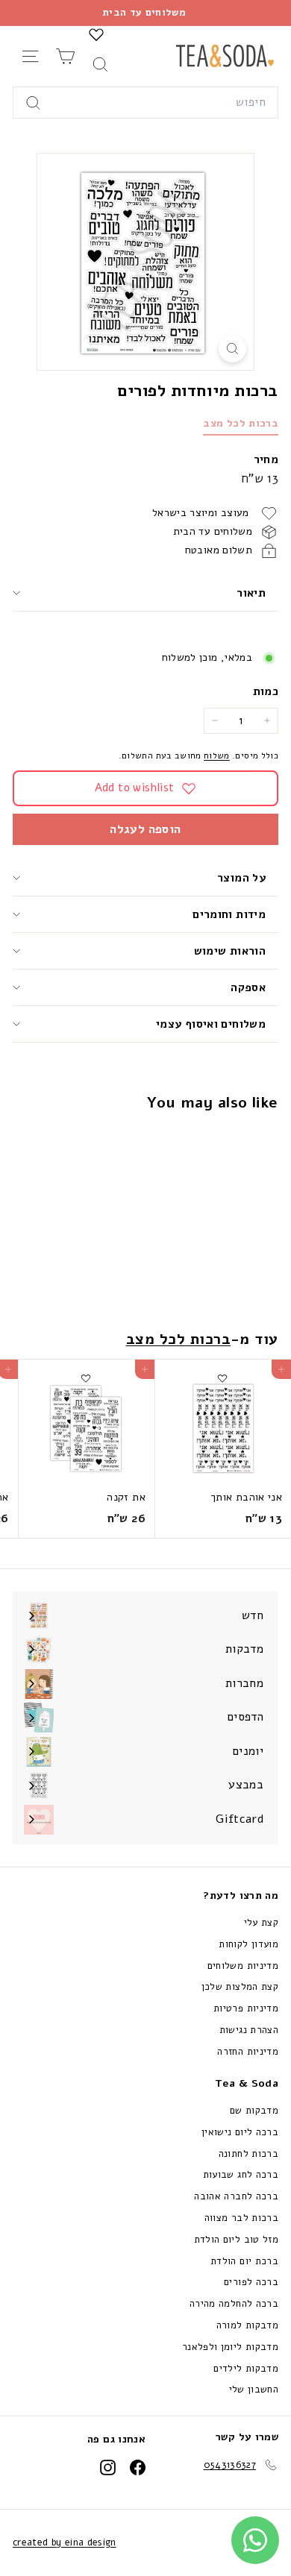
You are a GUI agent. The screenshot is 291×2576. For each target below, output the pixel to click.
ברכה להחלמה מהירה (234, 2304)
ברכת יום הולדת (244, 2261)
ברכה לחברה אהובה (236, 2196)
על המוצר (241, 878)
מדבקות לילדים (246, 2369)
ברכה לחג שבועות (241, 2175)
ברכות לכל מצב (241, 423)
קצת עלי (261, 1923)
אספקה (248, 987)
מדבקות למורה (247, 2325)
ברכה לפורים (251, 2282)
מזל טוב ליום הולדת (236, 2240)
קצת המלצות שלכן (240, 1987)
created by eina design (65, 2542)
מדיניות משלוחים (243, 1966)
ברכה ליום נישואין (240, 2132)
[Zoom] (232, 349)
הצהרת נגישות (249, 2030)
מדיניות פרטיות (246, 2008)
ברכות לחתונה (248, 2154)
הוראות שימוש (230, 951)
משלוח (217, 755)
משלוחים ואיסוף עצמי (211, 1024)
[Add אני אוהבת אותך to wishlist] (222, 1378)
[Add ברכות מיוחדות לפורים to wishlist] (222, 1142)
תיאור (251, 593)
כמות (266, 691)
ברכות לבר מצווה (241, 2218)
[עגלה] (65, 56)
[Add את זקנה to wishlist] (86, 1378)
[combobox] (145, 103)
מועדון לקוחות (248, 1944)
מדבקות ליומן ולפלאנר (230, 2347)
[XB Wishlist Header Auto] (96, 34)
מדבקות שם (254, 2111)
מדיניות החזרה (248, 2052)
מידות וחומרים (228, 914)
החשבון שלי (254, 2390)
